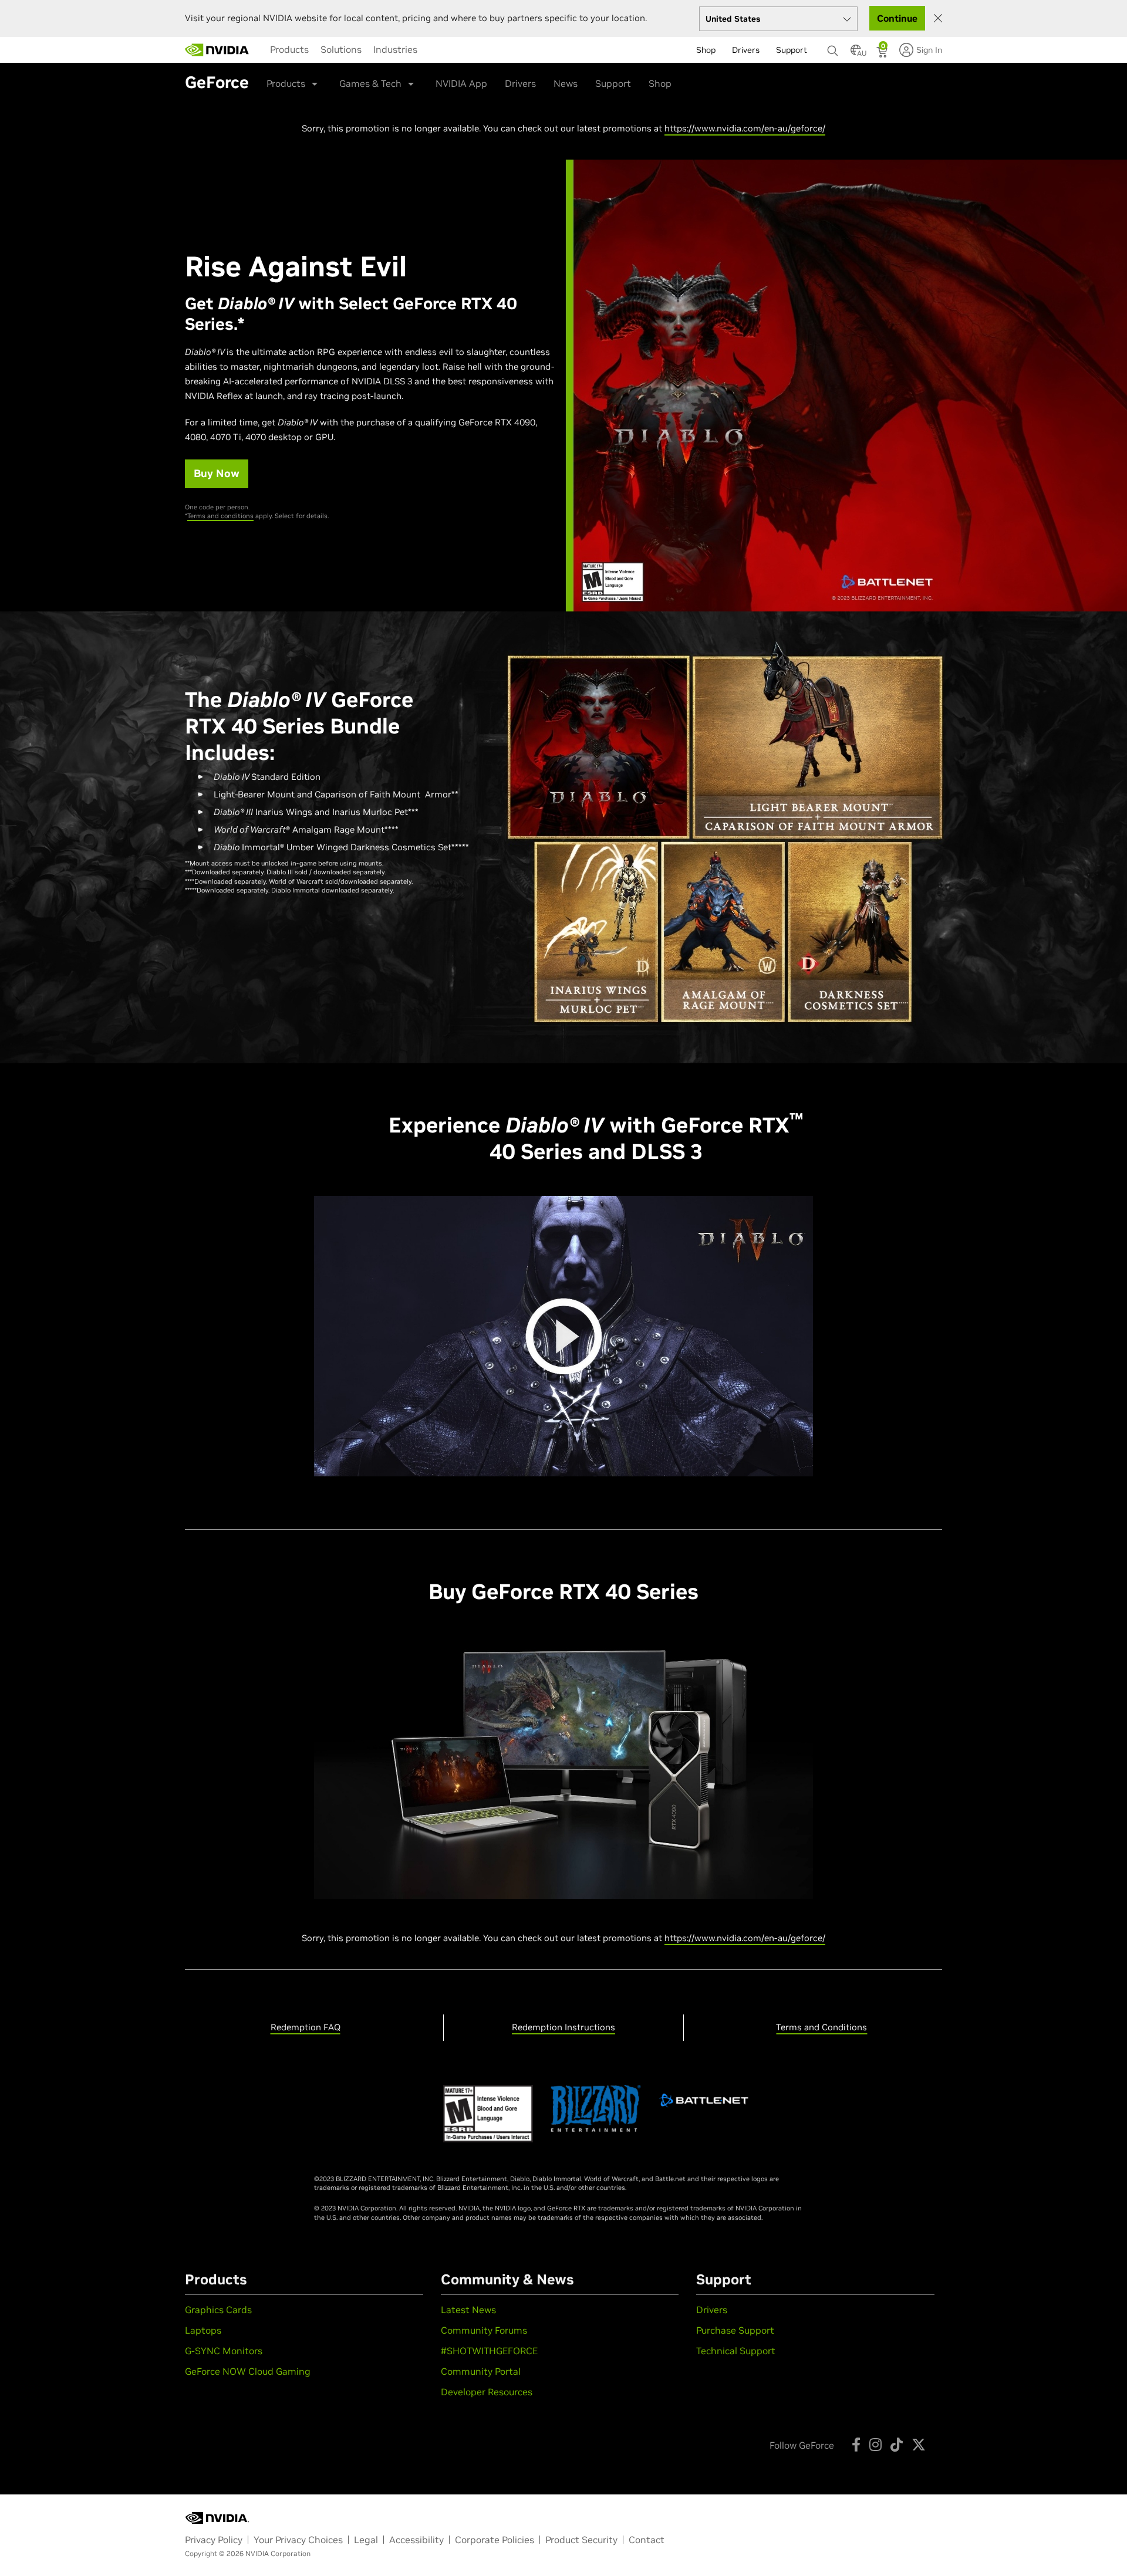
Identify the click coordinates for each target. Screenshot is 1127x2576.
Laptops (203, 2330)
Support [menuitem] (792, 50)
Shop (660, 83)
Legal (366, 2540)
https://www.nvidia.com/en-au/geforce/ (745, 128)
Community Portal (481, 2371)
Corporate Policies (495, 2540)
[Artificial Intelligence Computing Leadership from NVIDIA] (217, 50)
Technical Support (736, 2351)
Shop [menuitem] (706, 50)
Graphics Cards (218, 2310)
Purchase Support (735, 2330)
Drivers (520, 83)
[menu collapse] (433, 50)
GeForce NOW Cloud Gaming (248, 2371)
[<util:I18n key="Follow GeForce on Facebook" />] (856, 2445)
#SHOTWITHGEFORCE (489, 2351)
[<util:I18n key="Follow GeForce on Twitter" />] (919, 2445)
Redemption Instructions (563, 2027)
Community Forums (484, 2330)
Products (289, 49)
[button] (856, 53)
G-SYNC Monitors (224, 2351)
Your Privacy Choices (298, 2540)
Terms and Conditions (821, 2027)
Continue (897, 18)
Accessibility (416, 2540)
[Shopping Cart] (883, 53)
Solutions (341, 49)
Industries (395, 49)
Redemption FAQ (306, 2027)
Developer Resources (487, 2392)
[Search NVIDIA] (833, 48)
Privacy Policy (214, 2540)
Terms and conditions (220, 516)
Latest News (468, 2310)
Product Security (581, 2540)
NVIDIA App (461, 83)
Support (613, 83)
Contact (647, 2540)
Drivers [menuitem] (746, 50)
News (566, 83)
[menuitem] (289, 49)
